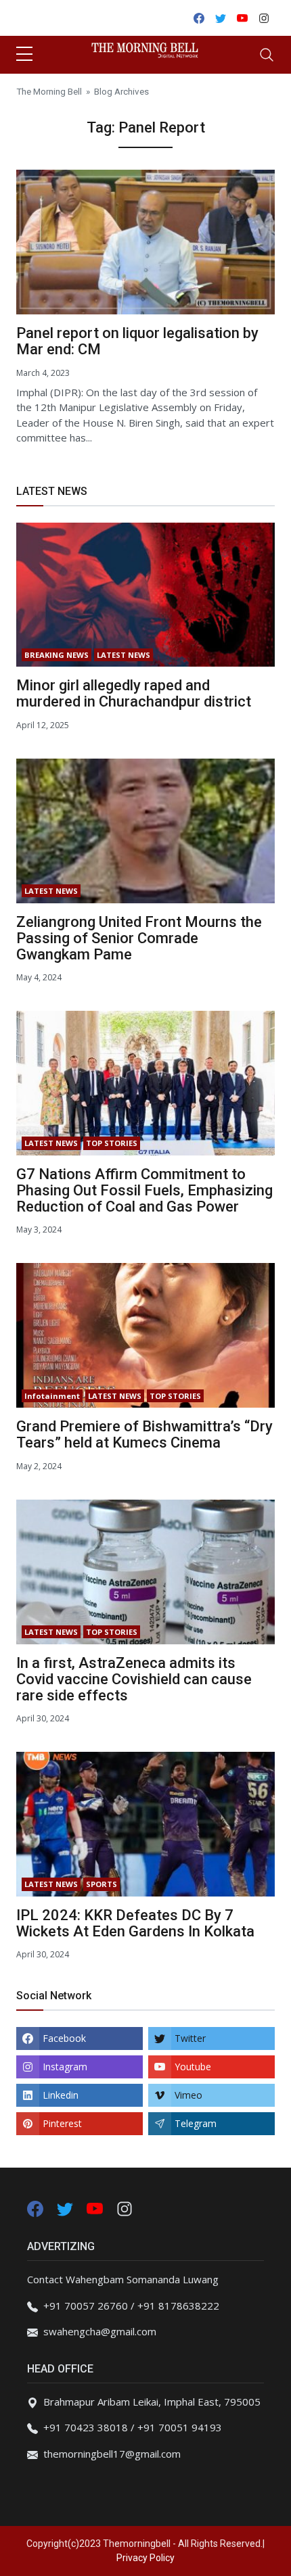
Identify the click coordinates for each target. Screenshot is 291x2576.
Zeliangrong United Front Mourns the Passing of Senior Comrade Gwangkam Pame (139, 938)
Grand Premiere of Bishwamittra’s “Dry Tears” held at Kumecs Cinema (144, 1434)
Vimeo (188, 2095)
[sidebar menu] (24, 55)
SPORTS (102, 1884)
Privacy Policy (145, 2558)
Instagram (65, 2067)
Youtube (193, 2067)
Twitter (190, 2038)
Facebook (64, 2038)
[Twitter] (66, 2208)
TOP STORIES (112, 1143)
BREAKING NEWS (57, 655)
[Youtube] (96, 2208)
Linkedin (61, 2095)
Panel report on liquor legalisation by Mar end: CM (137, 341)
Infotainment (52, 1396)
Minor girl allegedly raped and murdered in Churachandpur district (134, 693)
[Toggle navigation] (267, 55)
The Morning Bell (49, 91)
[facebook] (35, 2208)
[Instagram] (125, 2208)
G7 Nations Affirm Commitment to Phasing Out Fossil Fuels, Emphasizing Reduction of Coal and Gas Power (144, 1190)
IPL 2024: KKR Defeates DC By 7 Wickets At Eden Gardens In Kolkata (135, 1923)
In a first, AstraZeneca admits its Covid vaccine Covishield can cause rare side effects (134, 1679)
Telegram (196, 2123)
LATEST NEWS (124, 655)
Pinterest (62, 2123)
